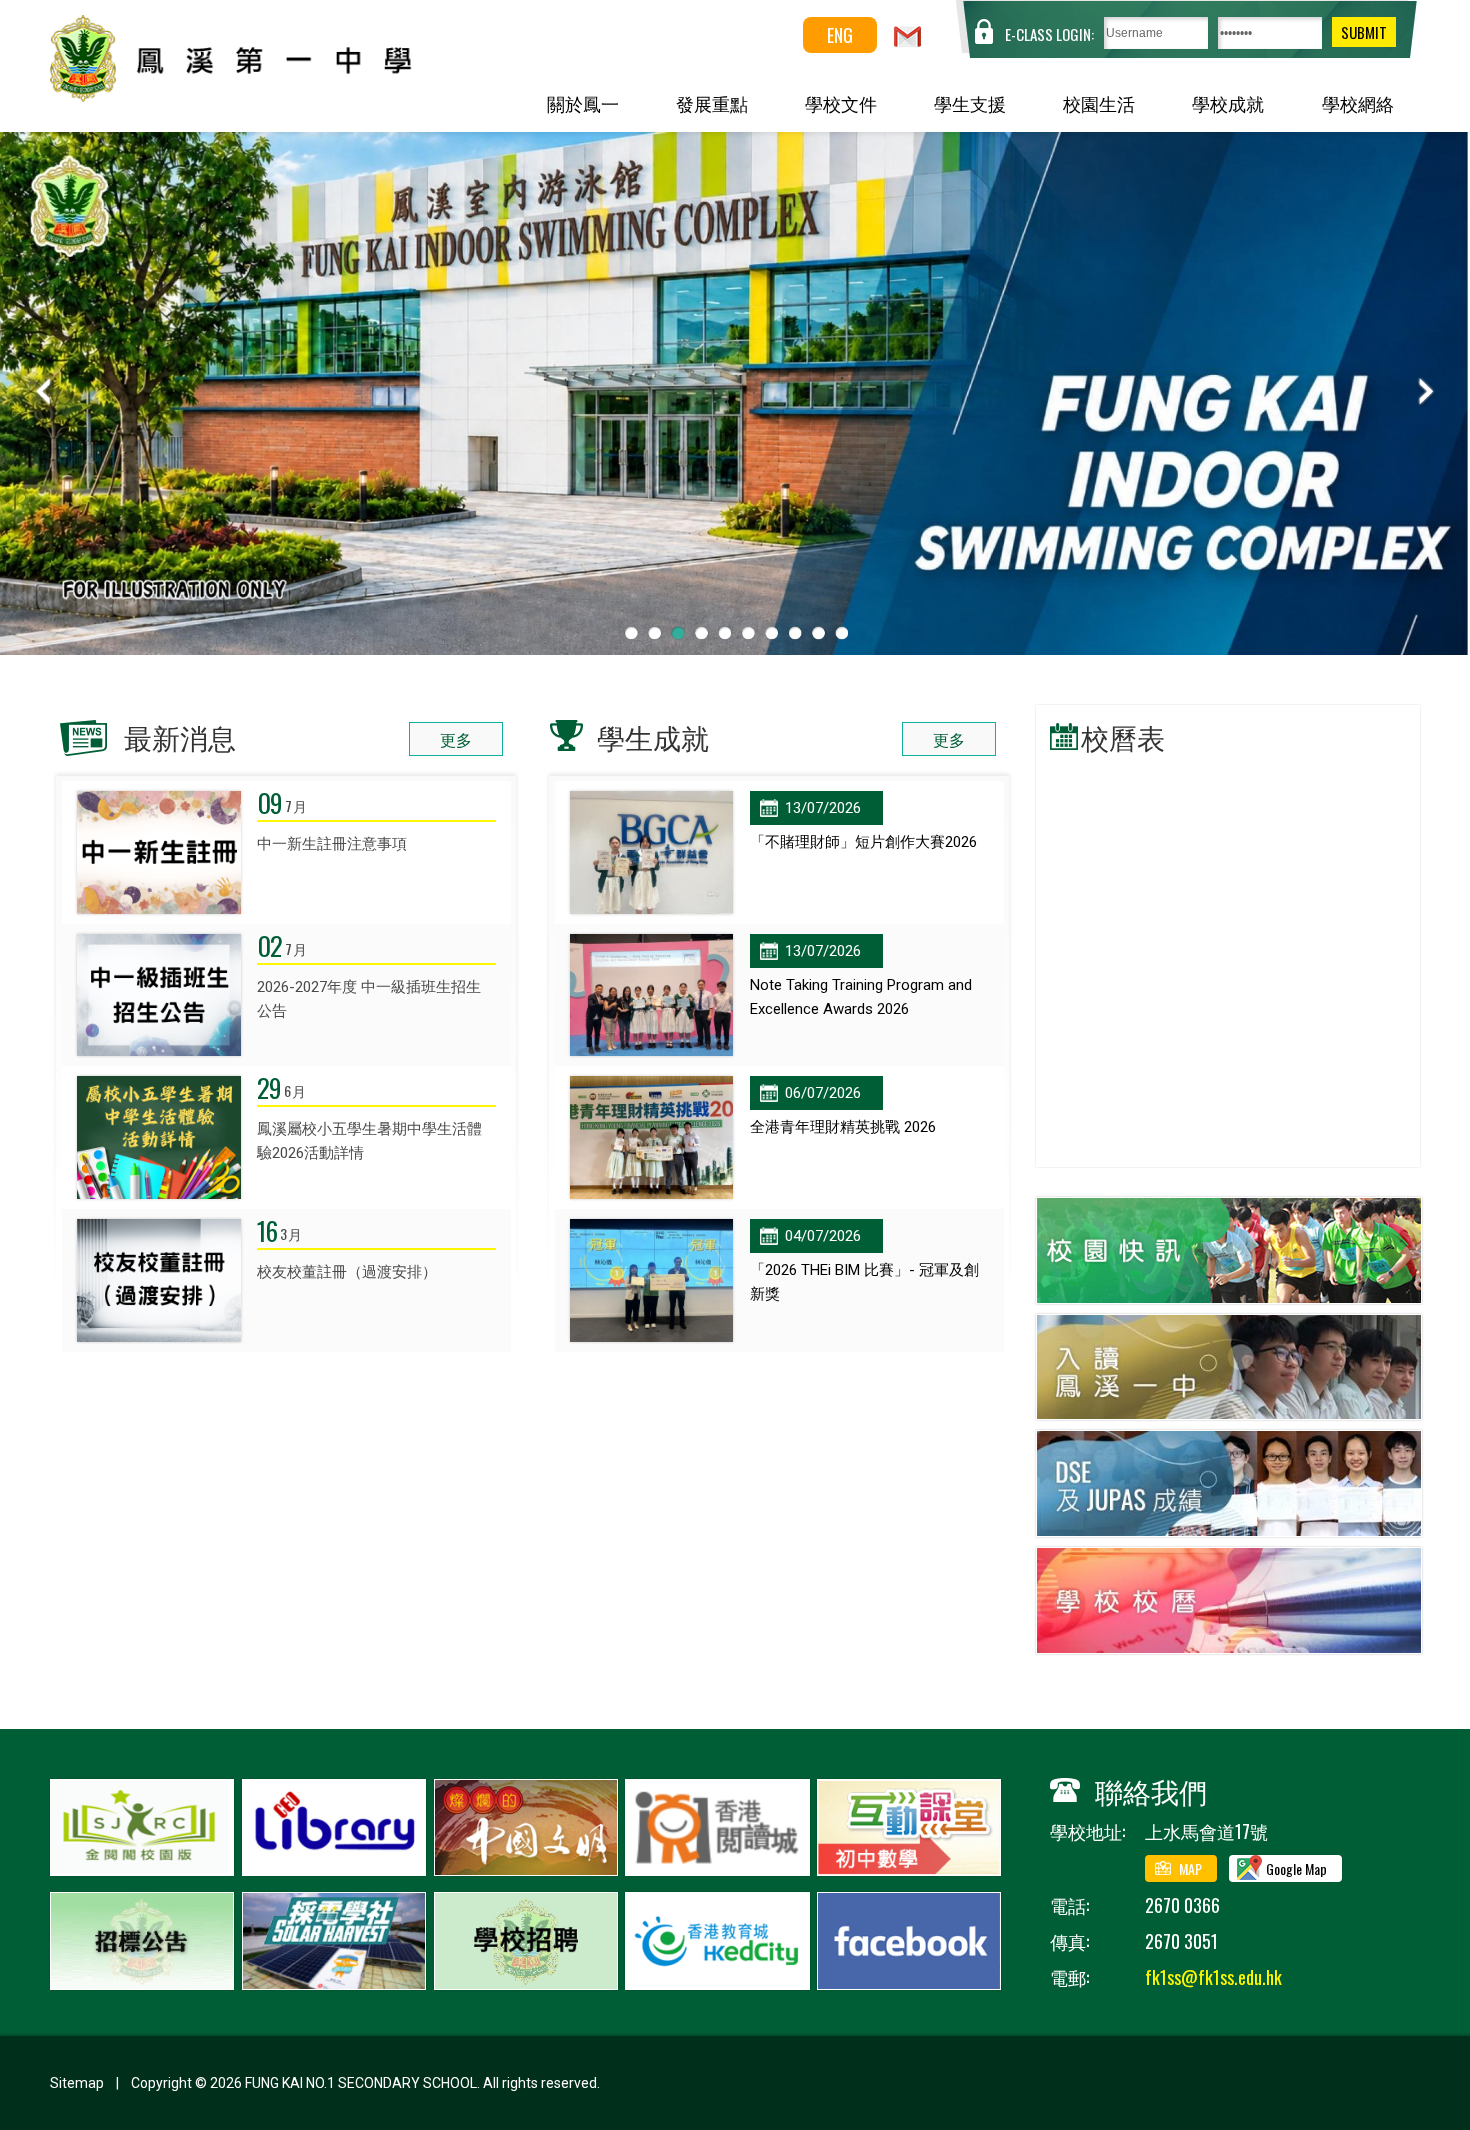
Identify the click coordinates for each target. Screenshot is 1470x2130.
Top (1419, 2041)
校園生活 (1099, 103)
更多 (456, 739)
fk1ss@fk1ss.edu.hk (1213, 1977)
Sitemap (77, 2083)
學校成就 (1228, 103)
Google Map (1296, 1868)
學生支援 (970, 103)
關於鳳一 (583, 103)
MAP (1190, 1868)
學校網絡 (1358, 103)
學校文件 (841, 103)
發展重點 (712, 103)
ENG (840, 35)
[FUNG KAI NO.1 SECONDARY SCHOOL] (276, 94)
